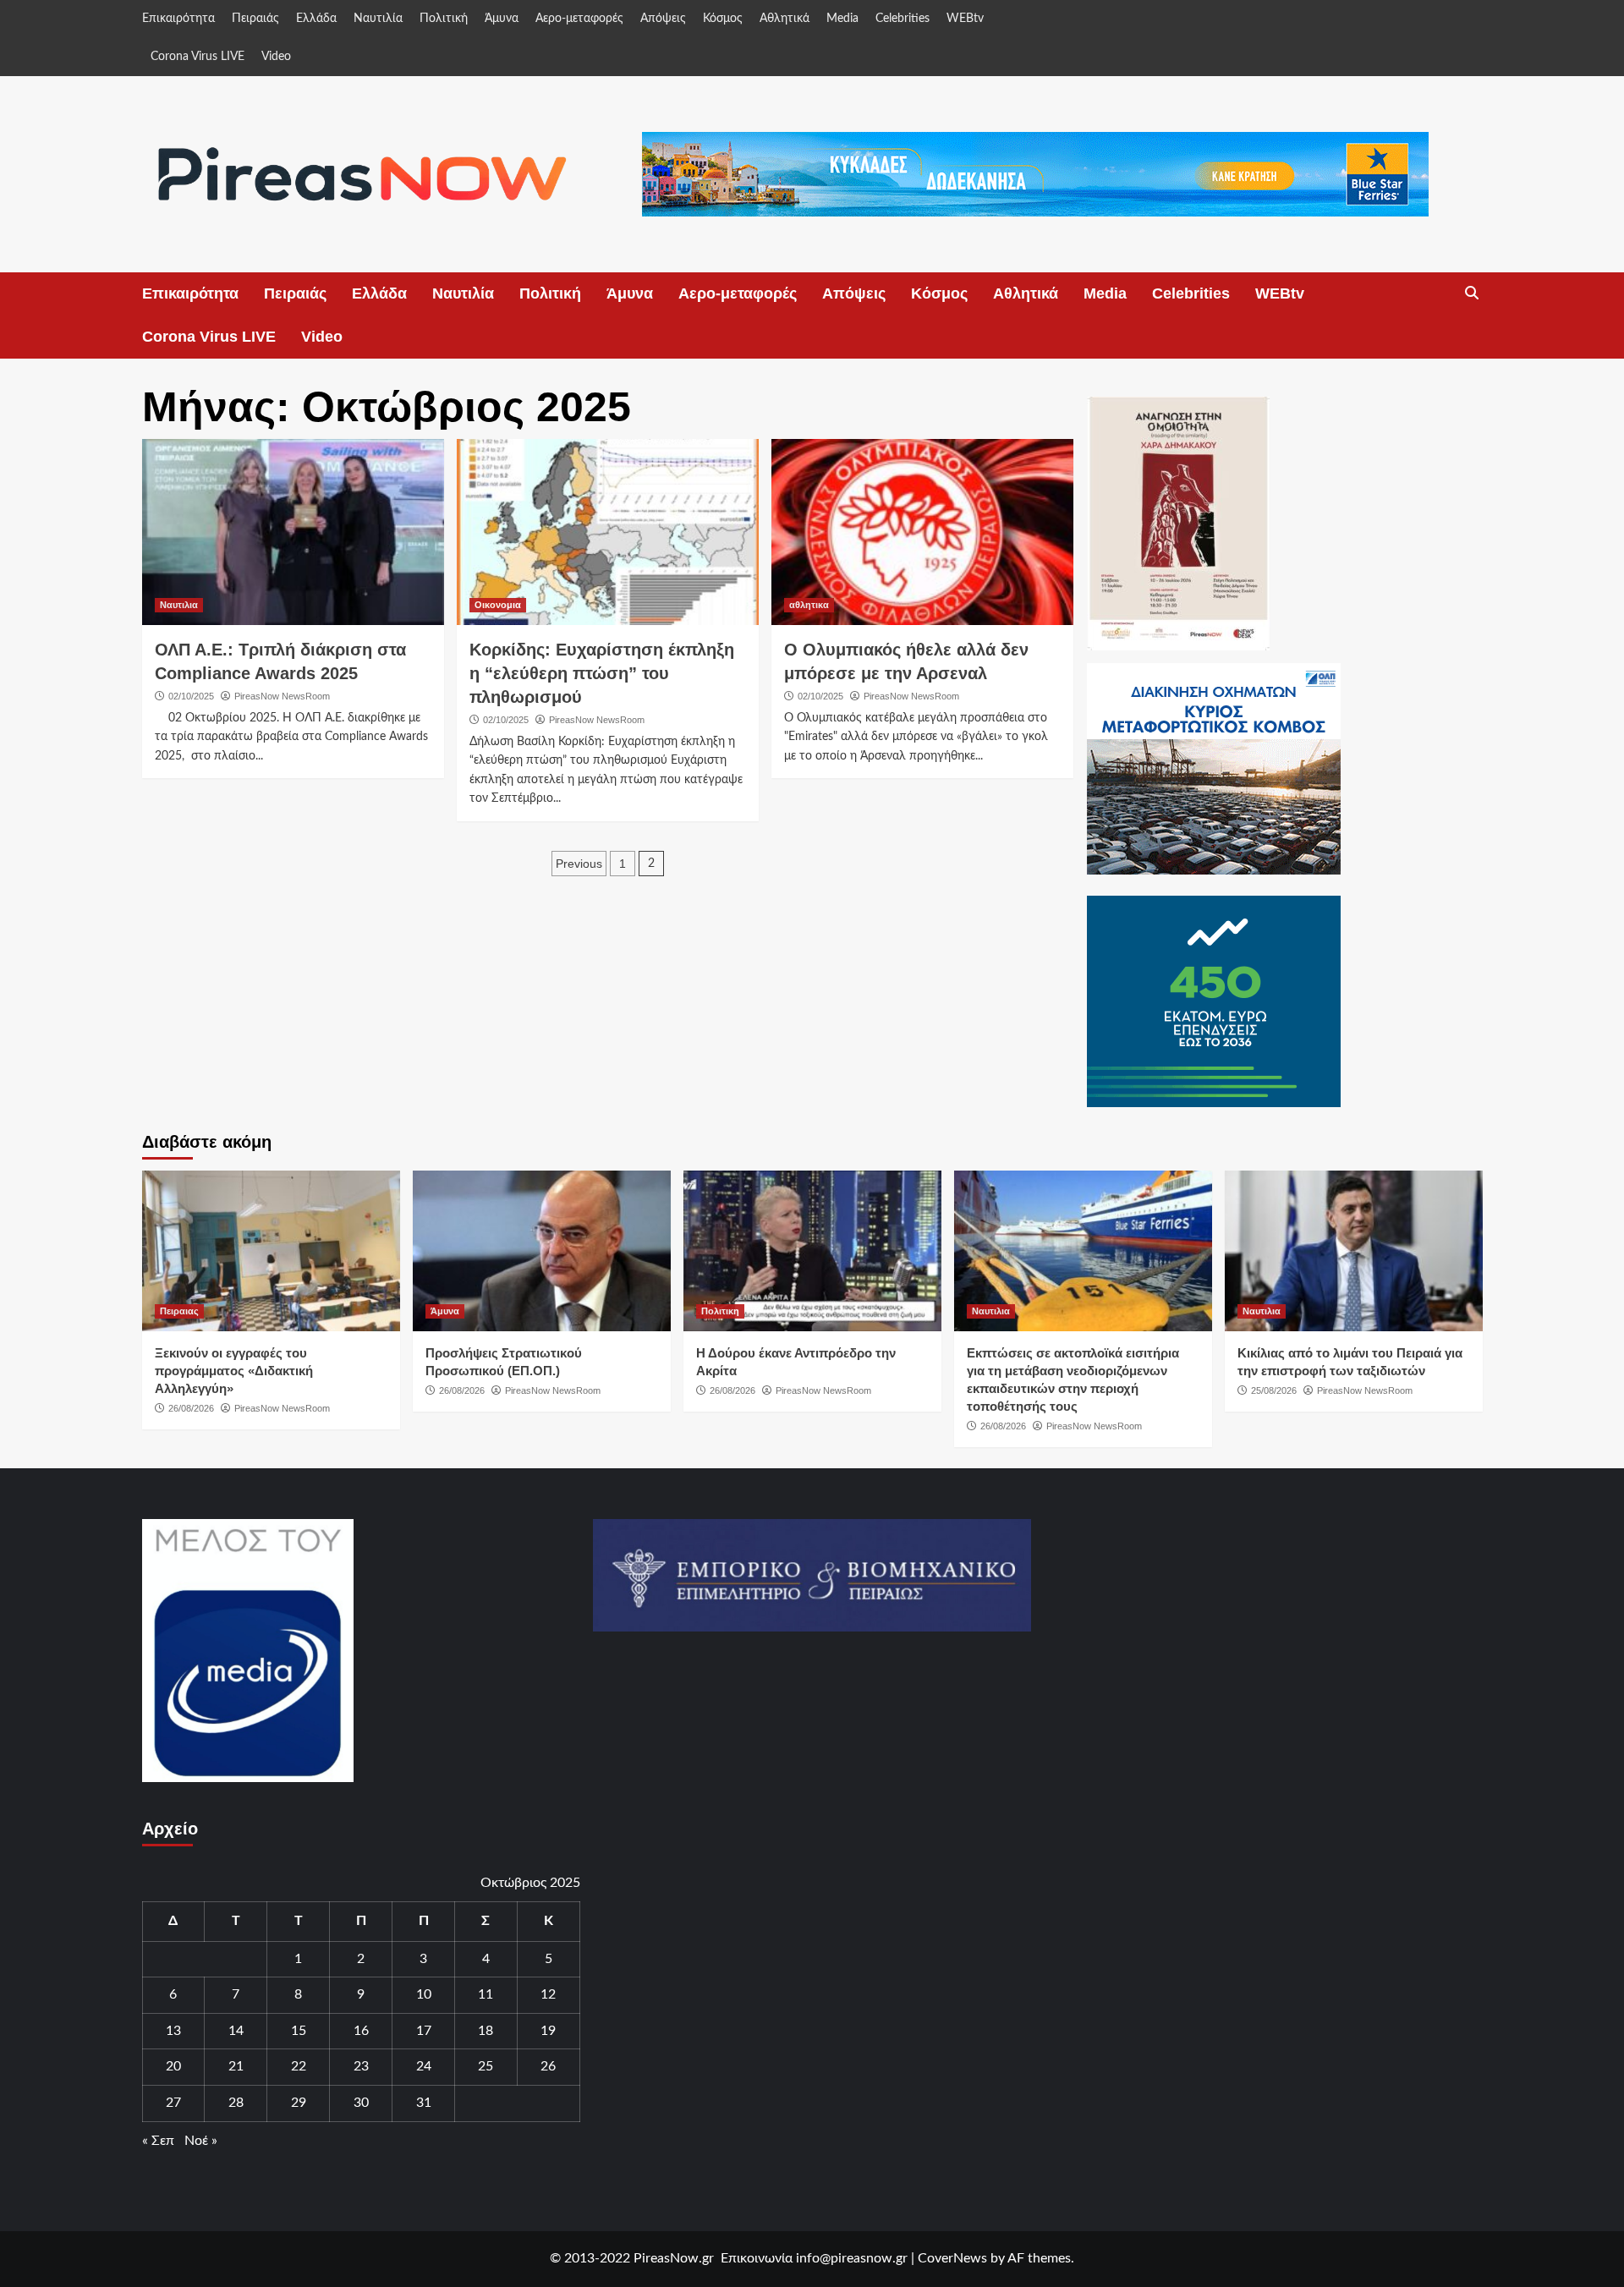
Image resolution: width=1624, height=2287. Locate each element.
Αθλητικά (785, 19)
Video (276, 57)
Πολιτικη (720, 1311)
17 (424, 2031)
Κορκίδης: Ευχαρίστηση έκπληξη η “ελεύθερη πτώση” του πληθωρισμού (602, 673)
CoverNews (952, 2258)
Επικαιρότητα (178, 19)
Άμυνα (502, 19)
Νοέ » (201, 2141)
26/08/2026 (191, 1408)
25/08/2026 (1274, 1390)
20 (173, 2066)
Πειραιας (179, 1311)
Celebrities (903, 19)
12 (548, 1994)
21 (236, 2066)
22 (299, 2066)
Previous (579, 864)
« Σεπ (158, 2141)
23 (361, 2066)
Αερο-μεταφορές (579, 19)
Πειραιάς (255, 19)
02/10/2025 (191, 696)
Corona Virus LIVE (198, 57)
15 (299, 2031)
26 (548, 2066)
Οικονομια (498, 605)
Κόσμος (723, 19)
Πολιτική (444, 19)
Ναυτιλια (179, 605)
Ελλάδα (316, 19)
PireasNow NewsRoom (282, 696)
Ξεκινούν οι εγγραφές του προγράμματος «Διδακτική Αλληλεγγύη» (234, 1371)
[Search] (1472, 293)
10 (424, 1994)
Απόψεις (663, 19)
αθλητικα (809, 605)
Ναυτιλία (378, 19)
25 (486, 2066)
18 (486, 2031)
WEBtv (965, 19)
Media (842, 19)
